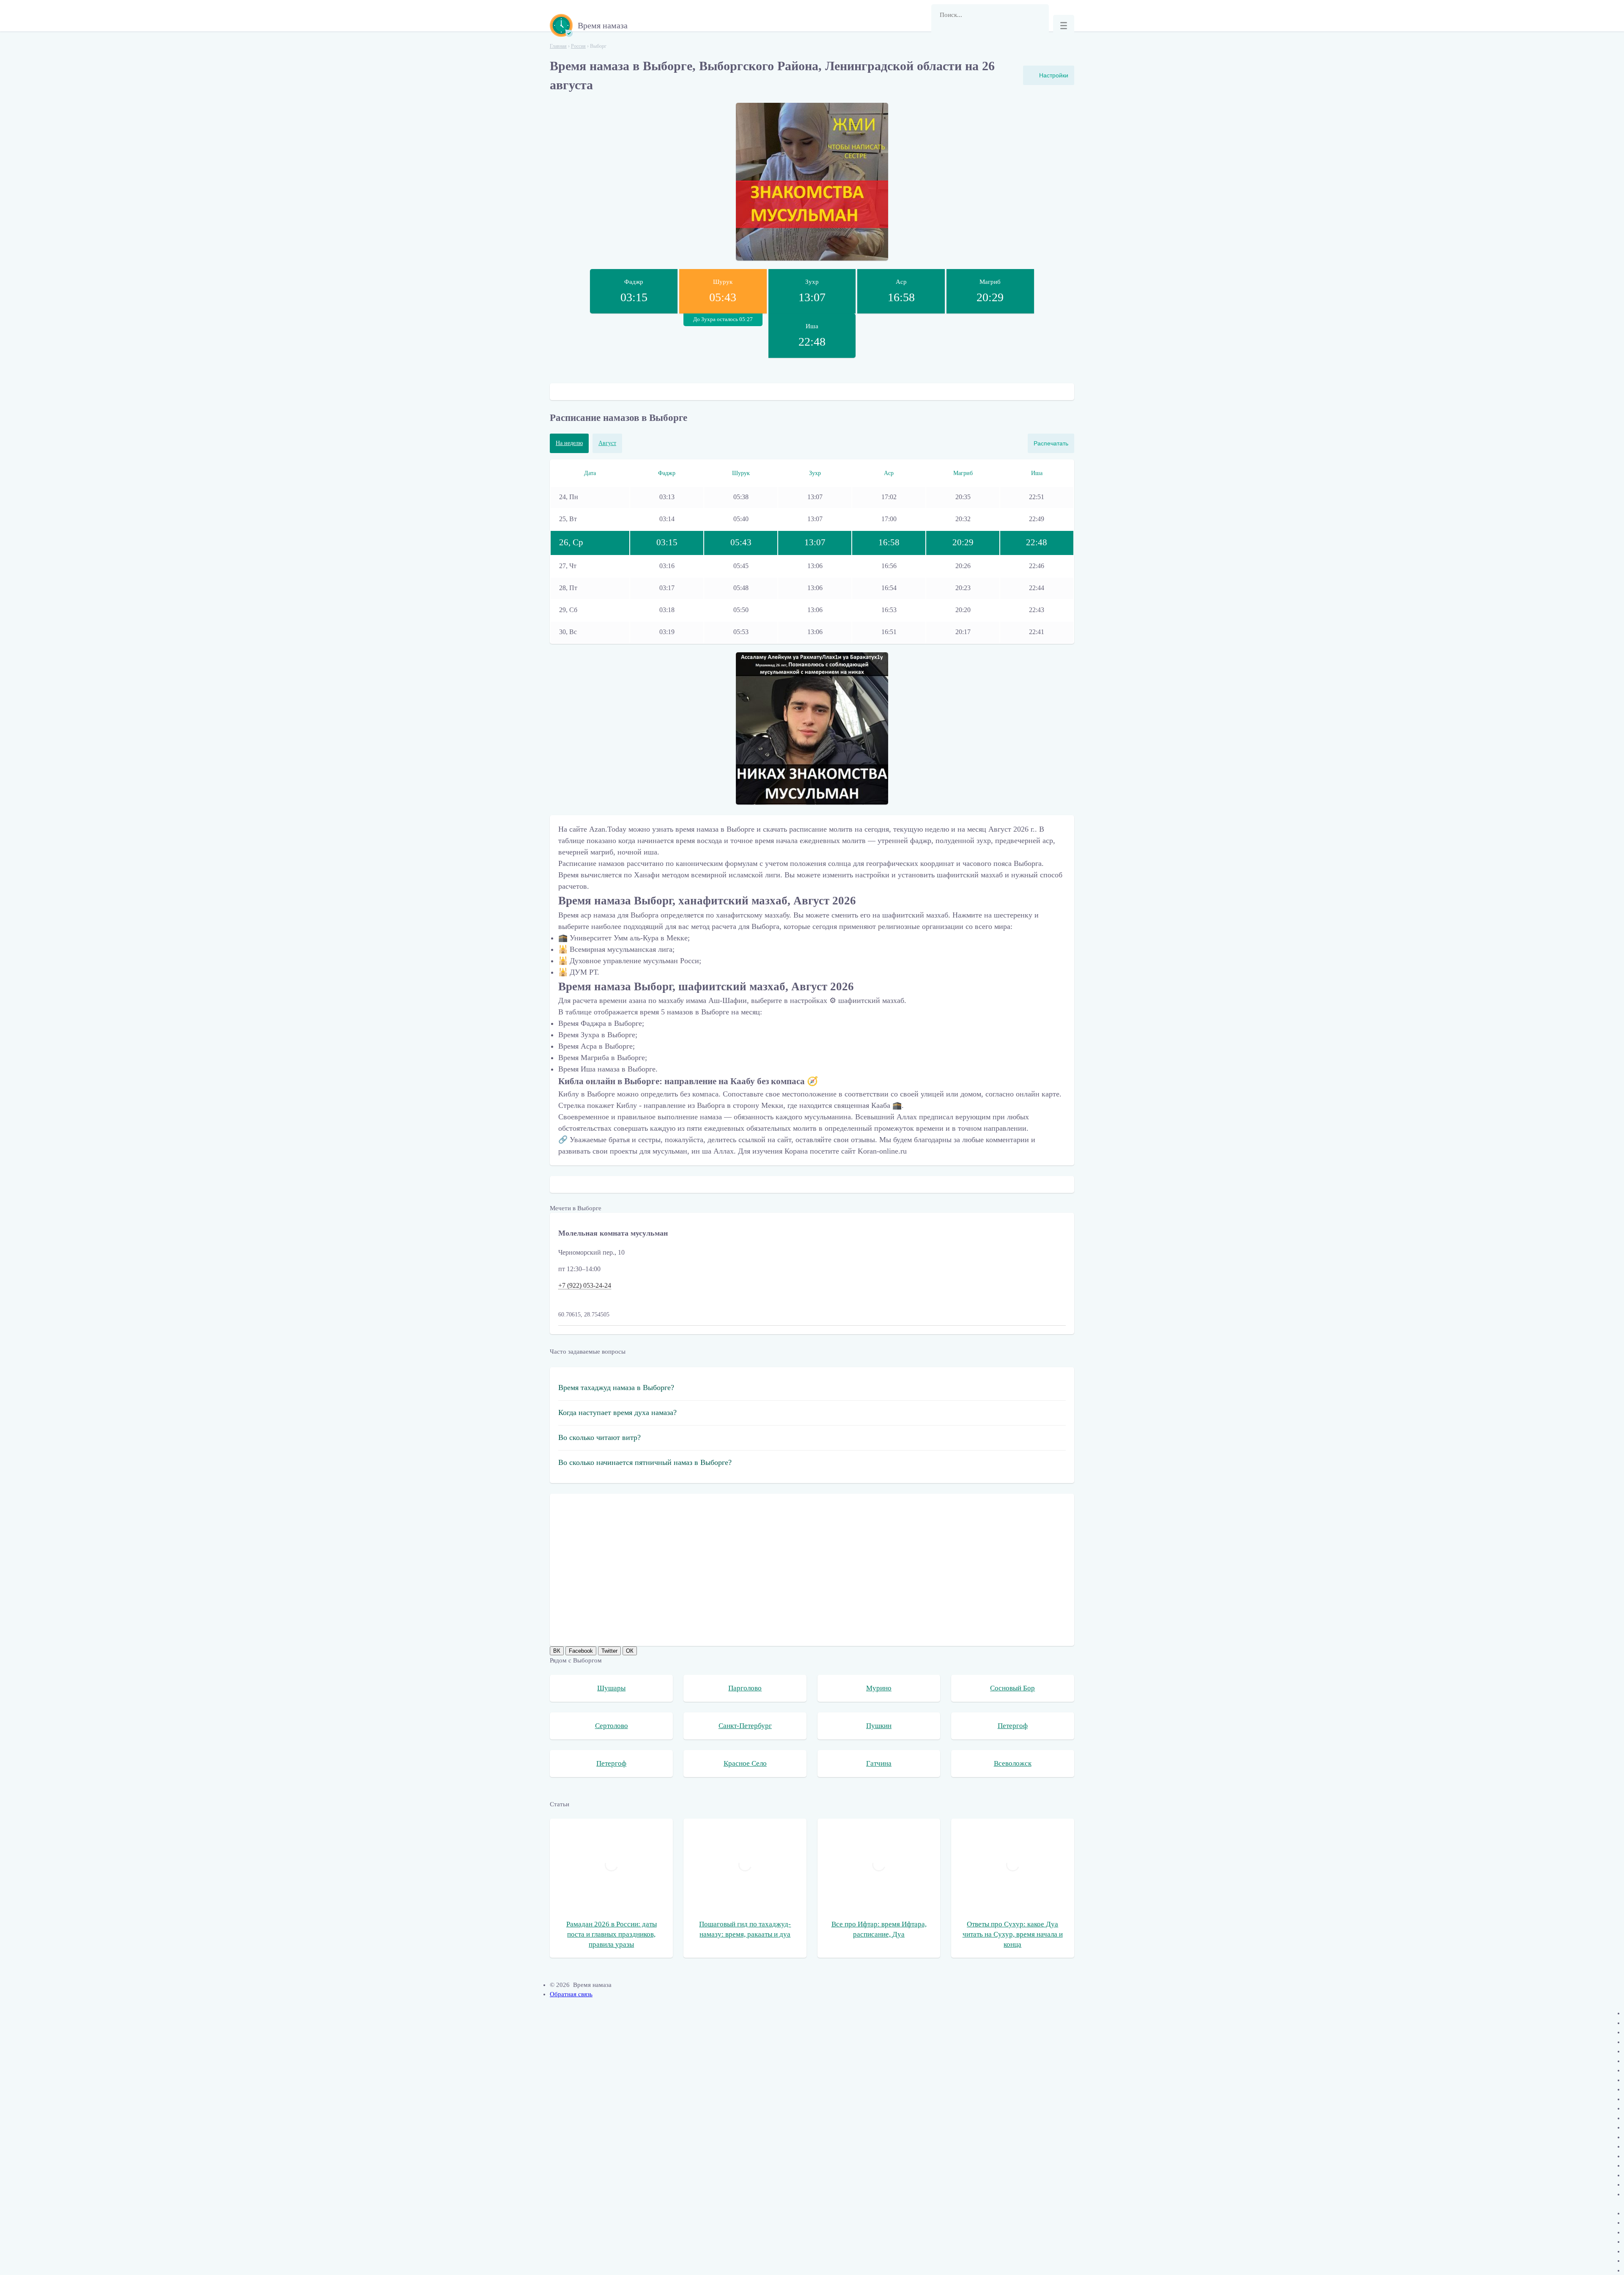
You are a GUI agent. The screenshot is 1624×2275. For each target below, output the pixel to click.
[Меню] (1064, 25)
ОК (630, 1651)
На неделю (569, 443)
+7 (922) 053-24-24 (585, 1285)
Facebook (581, 1651)
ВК (557, 1651)
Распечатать (1051, 443)
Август (607, 443)
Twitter (609, 1651)
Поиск (942, 36)
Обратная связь (571, 1994)
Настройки (1054, 75)
